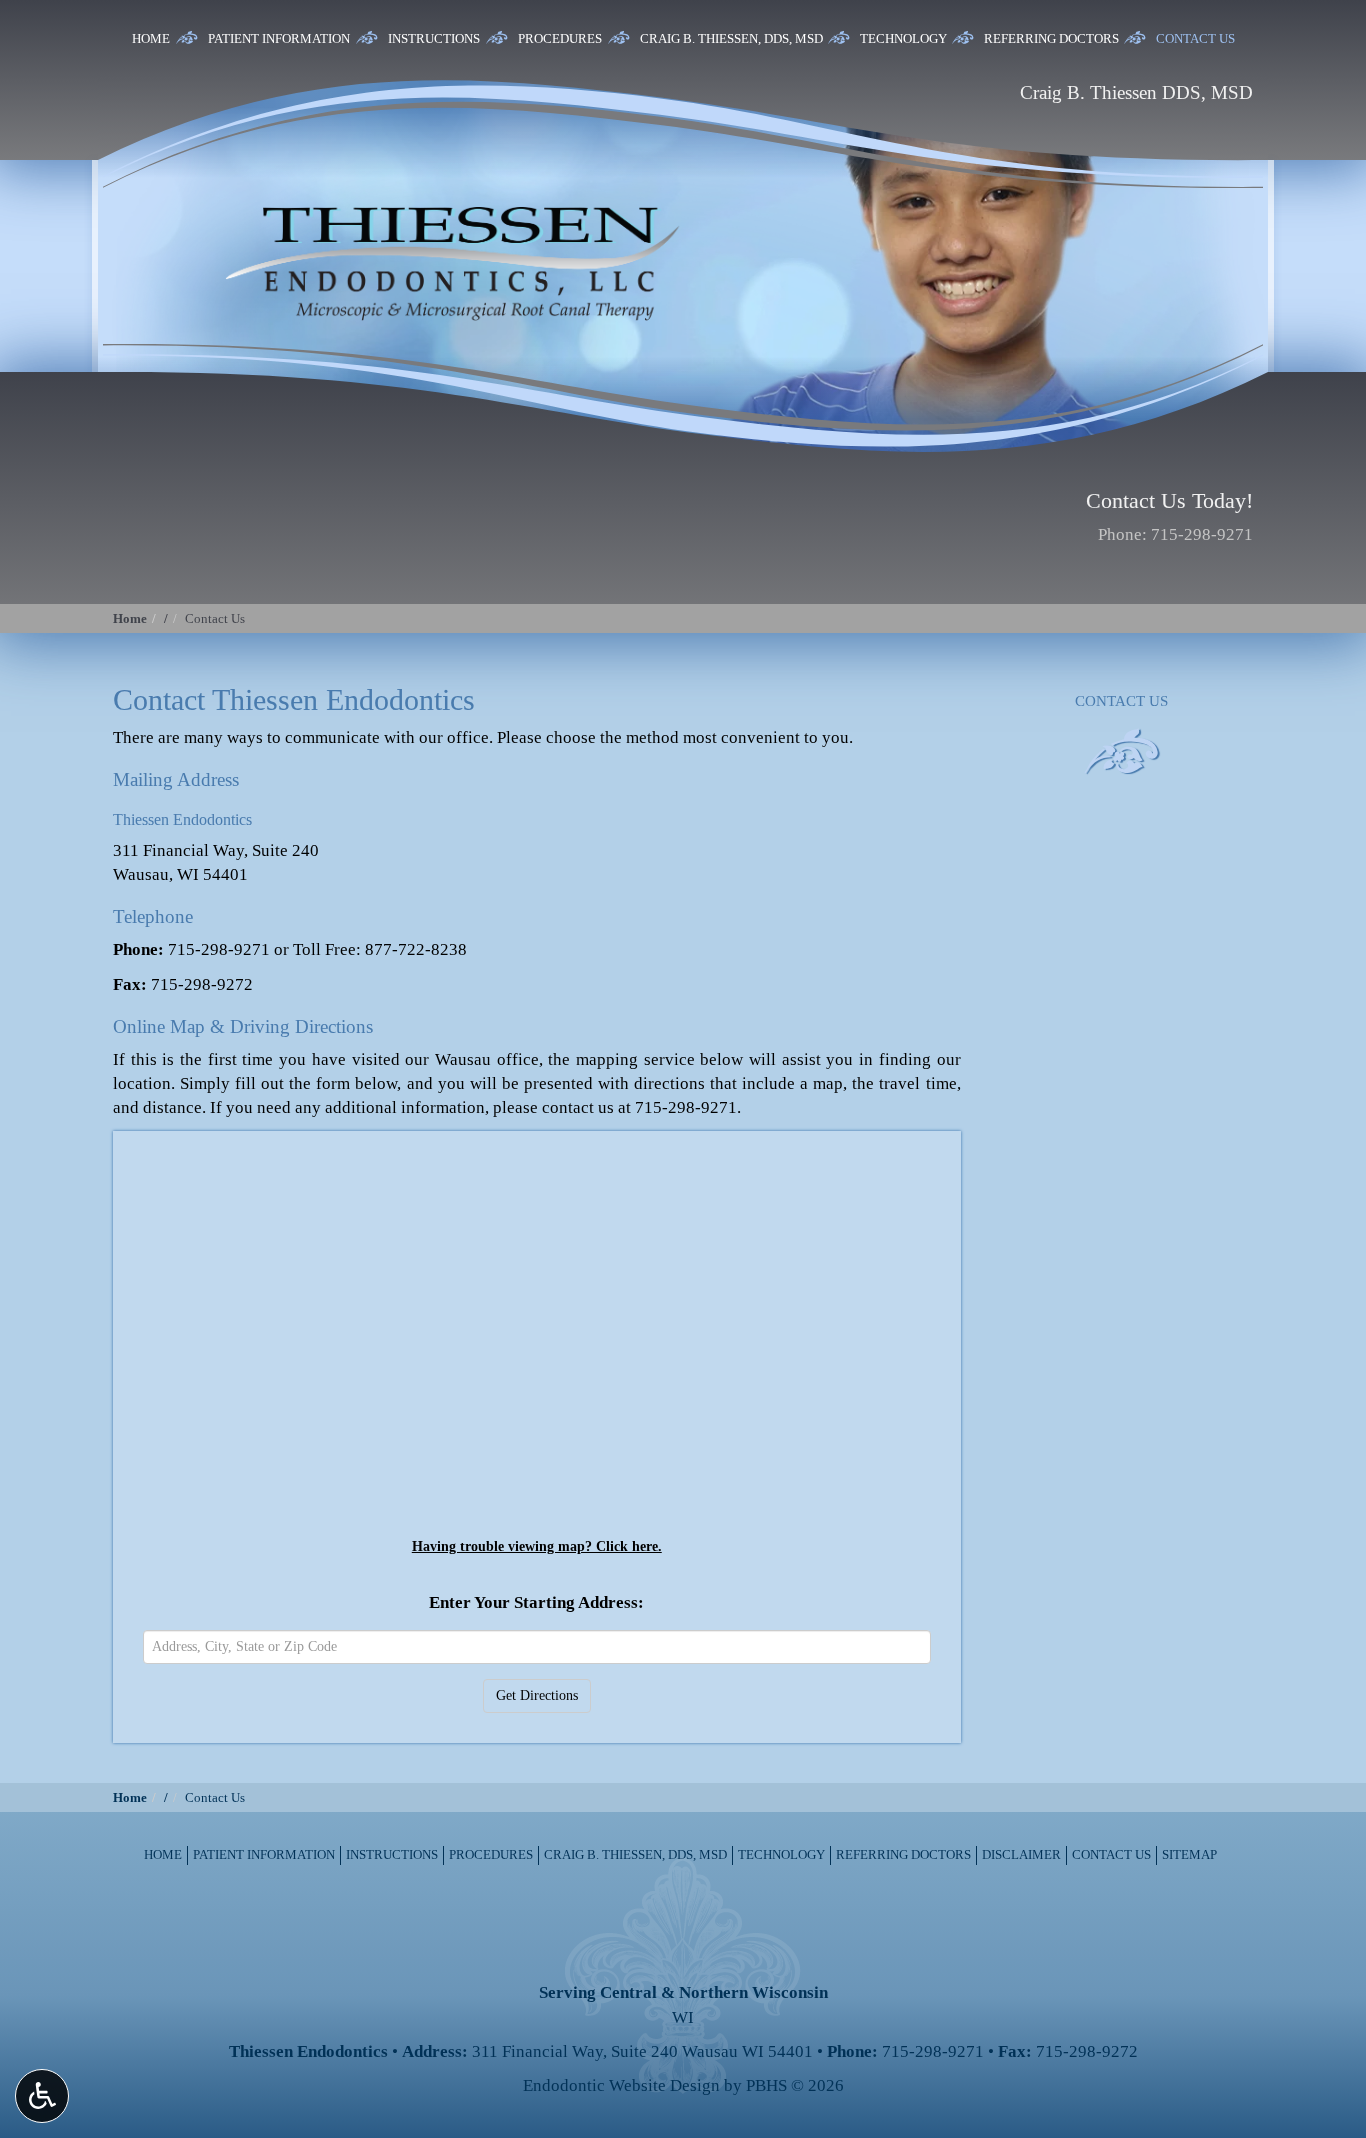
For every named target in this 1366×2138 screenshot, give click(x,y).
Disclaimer (1021, 1854)
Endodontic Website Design (621, 2085)
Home (151, 38)
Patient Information (279, 38)
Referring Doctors (1051, 38)
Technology (903, 38)
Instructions (434, 38)
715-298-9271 (1202, 534)
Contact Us (1195, 38)
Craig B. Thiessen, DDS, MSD (731, 38)
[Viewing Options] (42, 2096)
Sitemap (1189, 1854)
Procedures (560, 38)
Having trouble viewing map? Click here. (537, 1546)
